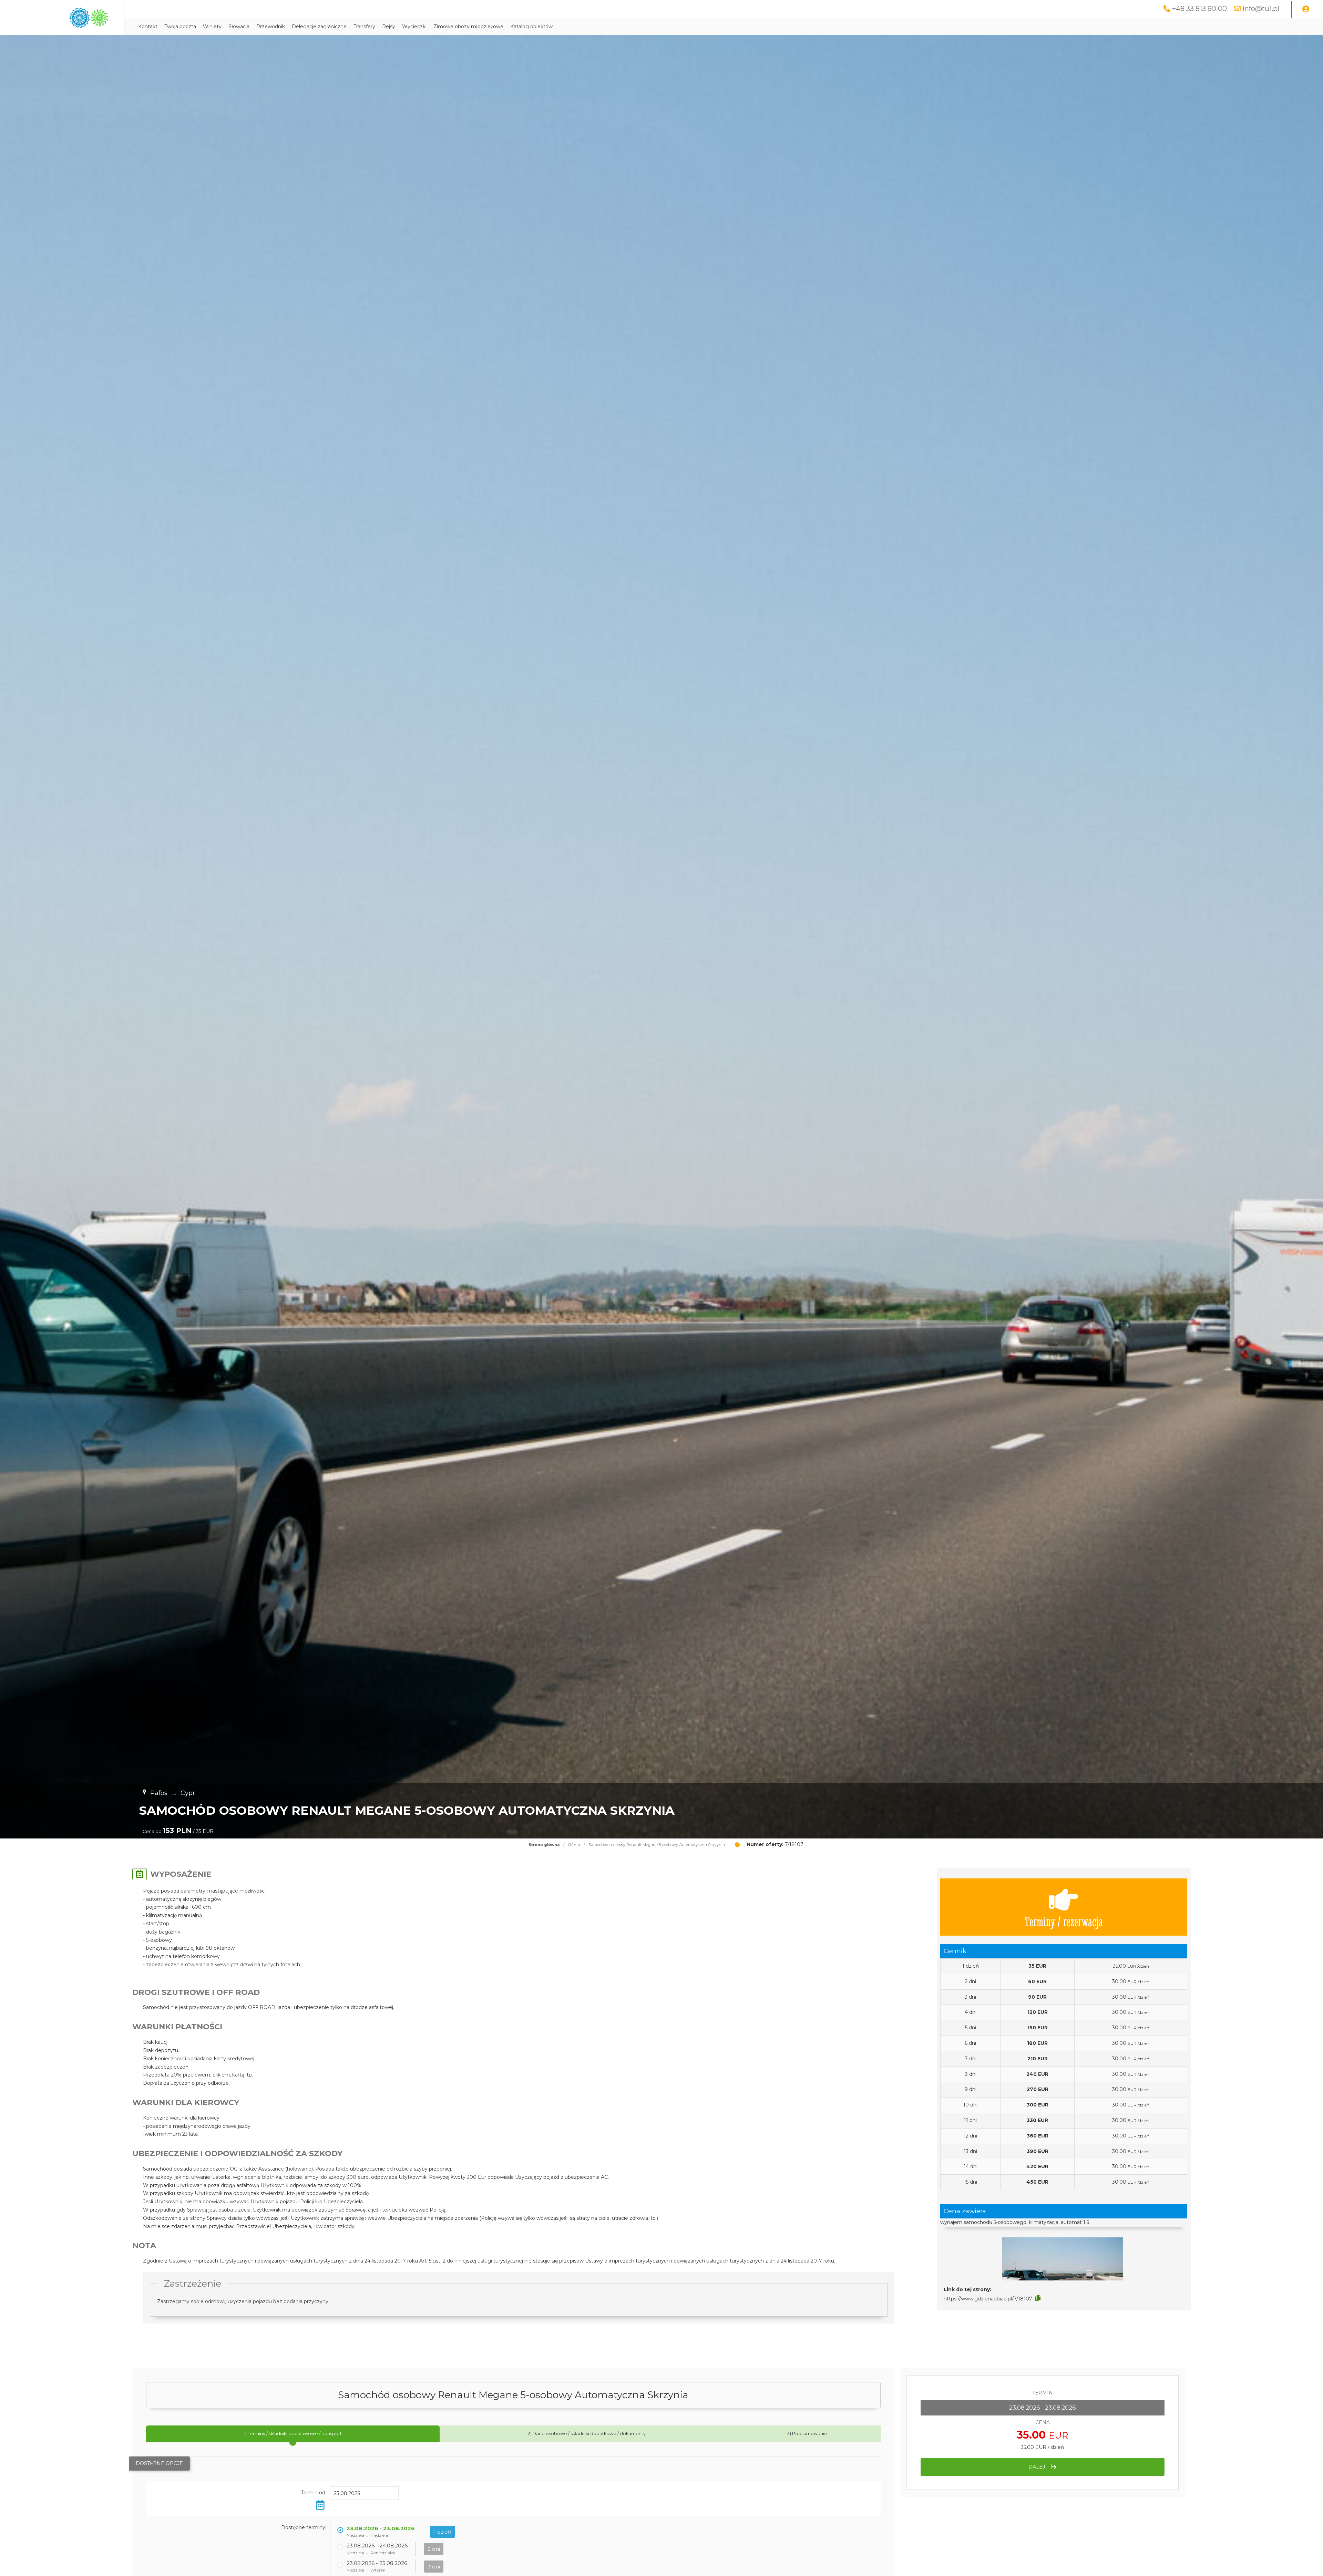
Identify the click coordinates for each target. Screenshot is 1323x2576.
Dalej (1037, 2467)
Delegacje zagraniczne (319, 27)
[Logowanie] (1306, 9)
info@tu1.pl (1261, 9)
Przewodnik (271, 27)
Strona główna (544, 1845)
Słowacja (239, 27)
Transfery (364, 27)
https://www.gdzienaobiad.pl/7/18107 (988, 2299)
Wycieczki (414, 27)
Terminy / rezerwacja (1064, 1921)
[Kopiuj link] (1038, 2298)
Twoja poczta (180, 27)
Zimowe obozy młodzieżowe (468, 27)
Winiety (212, 27)
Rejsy (389, 27)
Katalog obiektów (531, 27)
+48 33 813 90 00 (1199, 9)
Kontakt (148, 27)
